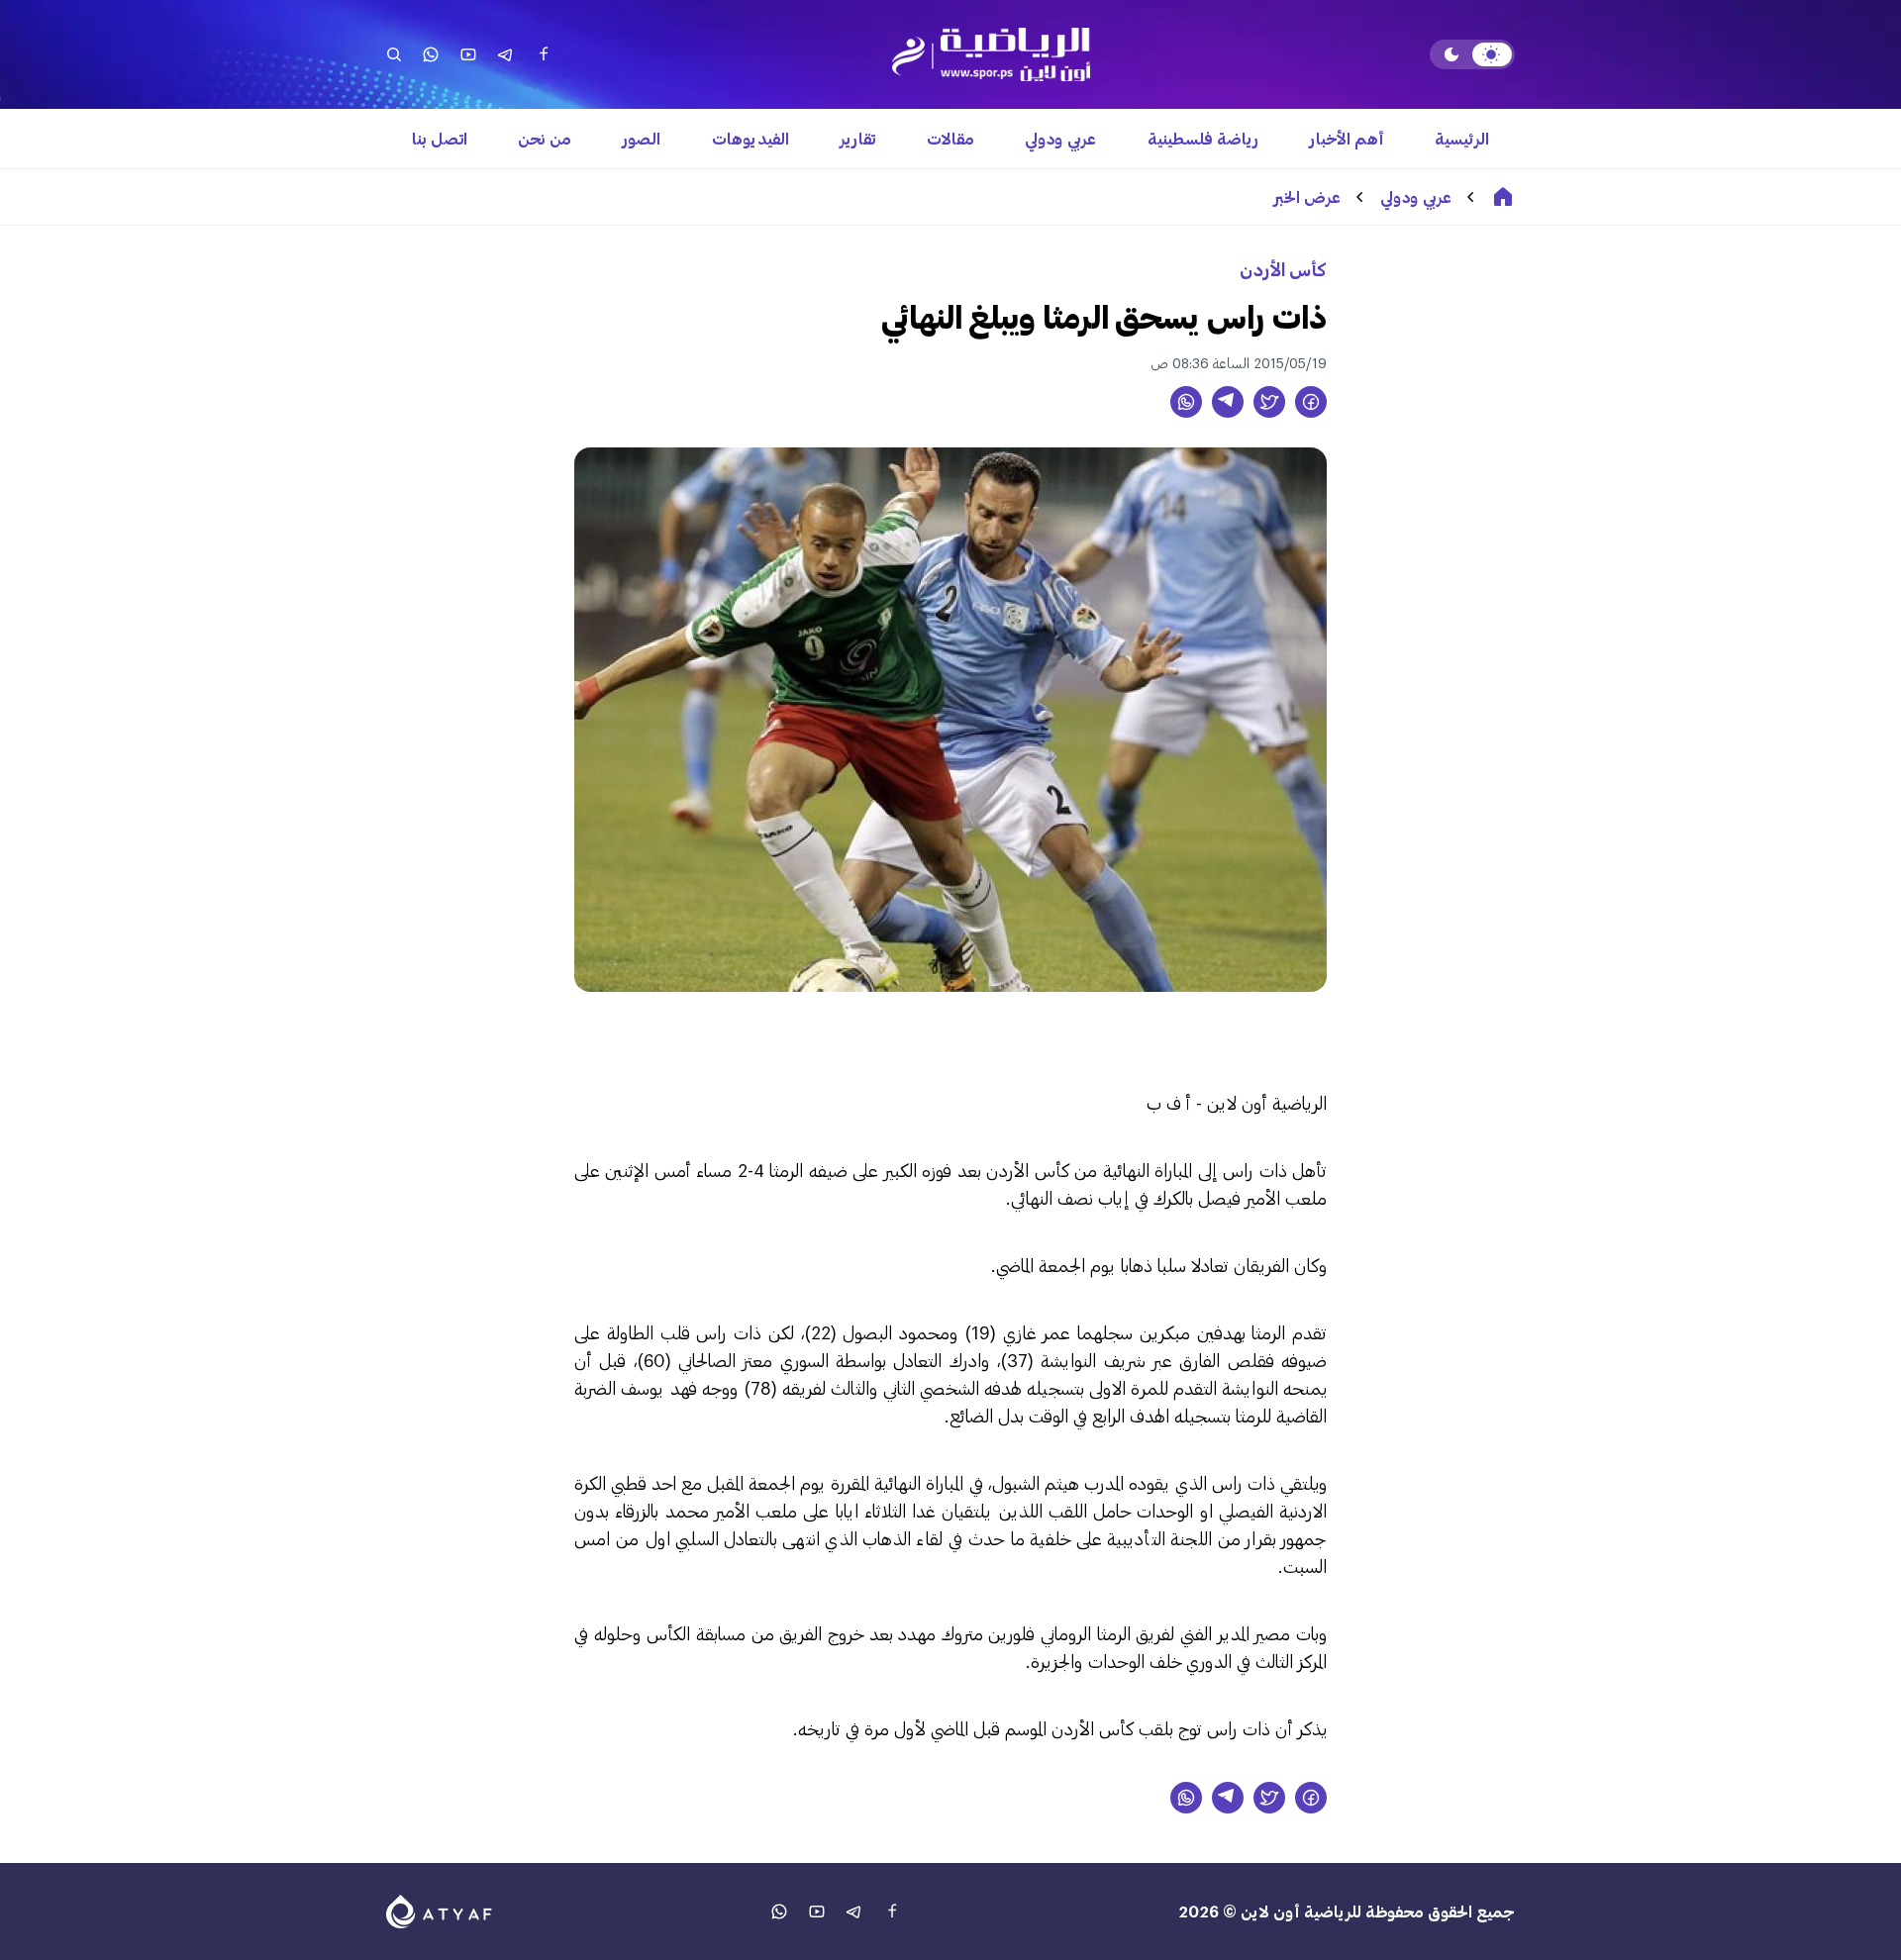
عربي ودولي (1060, 138)
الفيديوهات (750, 138)
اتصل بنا (440, 138)
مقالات (950, 138)
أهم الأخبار (1347, 138)
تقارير (857, 138)
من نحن (545, 138)
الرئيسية (1462, 138)
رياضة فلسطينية (1203, 138)
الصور (642, 138)
